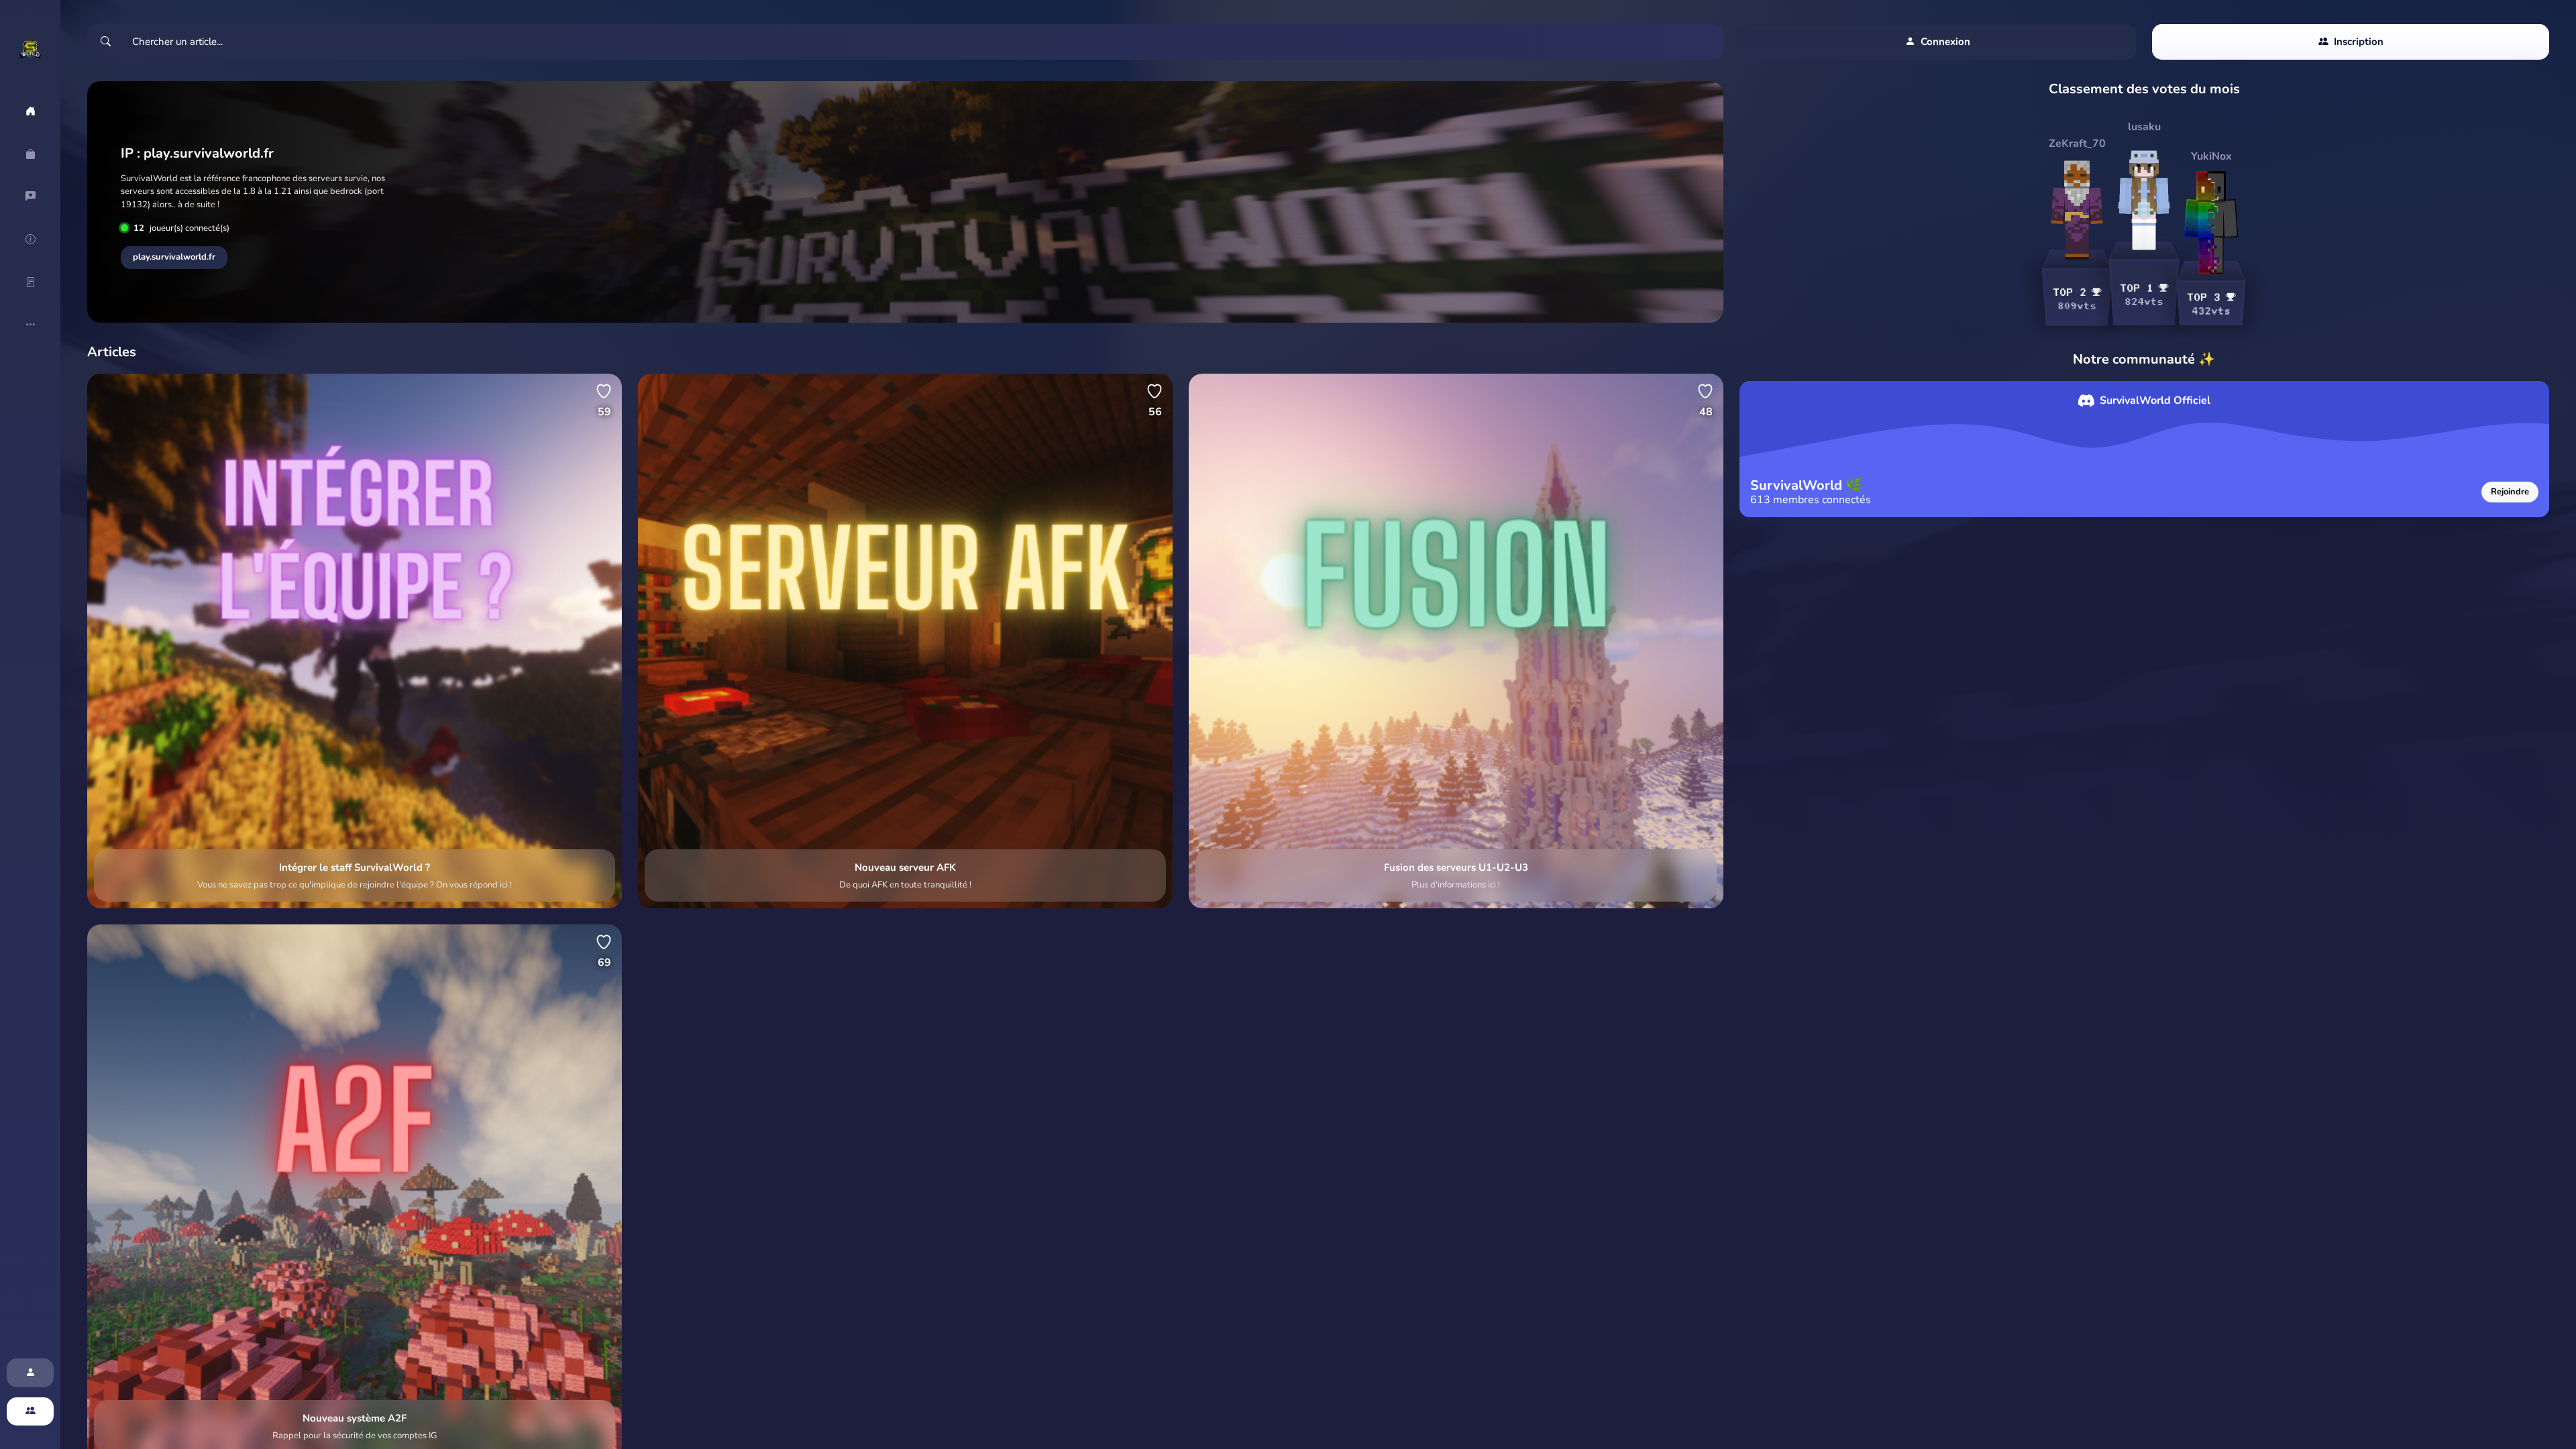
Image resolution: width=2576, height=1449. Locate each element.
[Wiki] (30, 239)
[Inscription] (30, 1412)
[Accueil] (30, 111)
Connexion (1945, 42)
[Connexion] (30, 1373)
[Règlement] (30, 282)
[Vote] (30, 197)
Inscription (2359, 42)
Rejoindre (2510, 492)
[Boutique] (30, 154)
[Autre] (30, 325)
